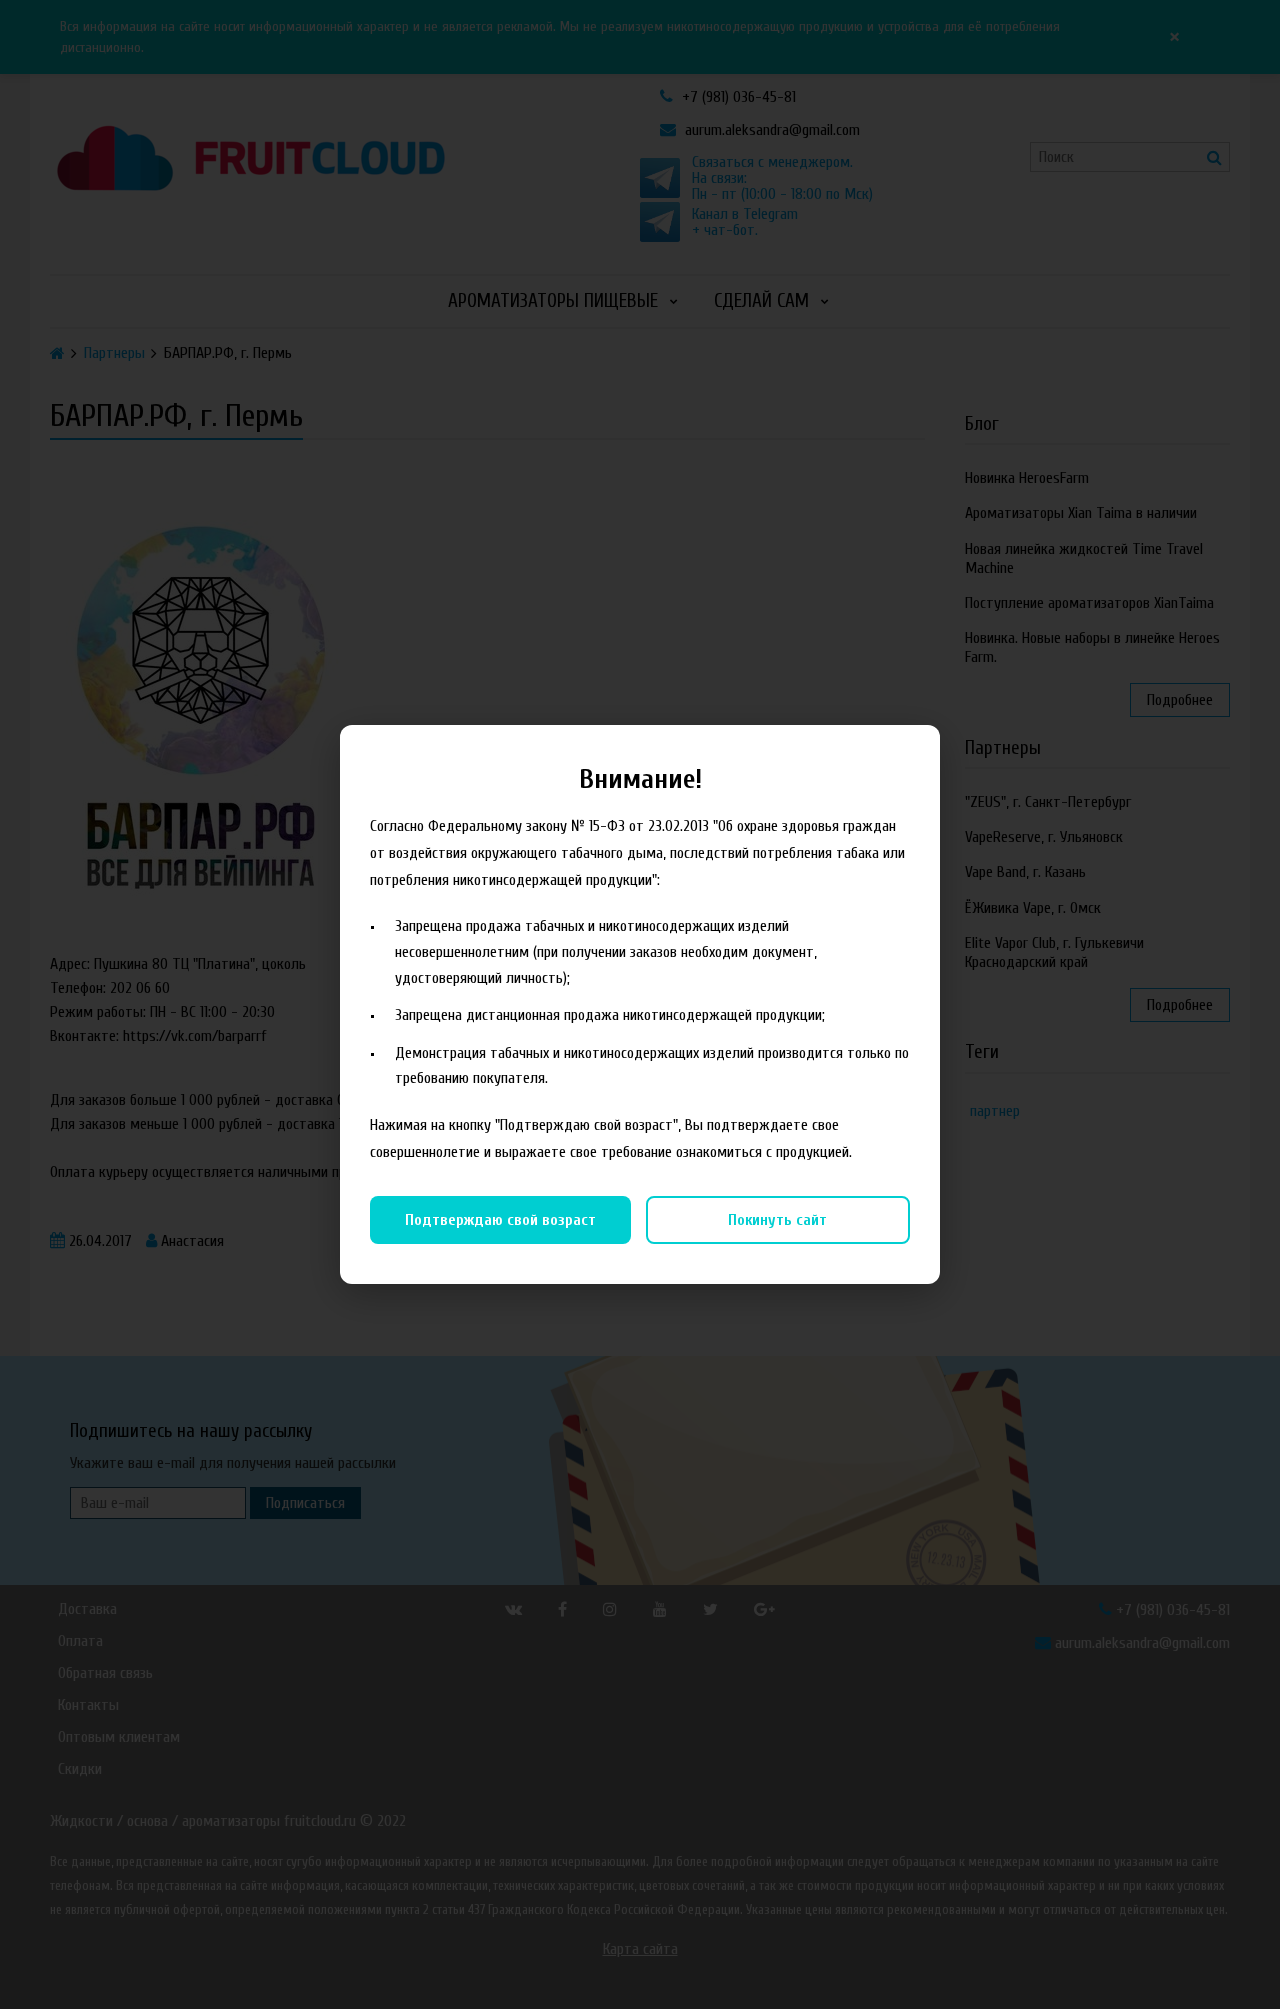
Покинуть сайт (777, 1220)
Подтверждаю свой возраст (500, 1220)
